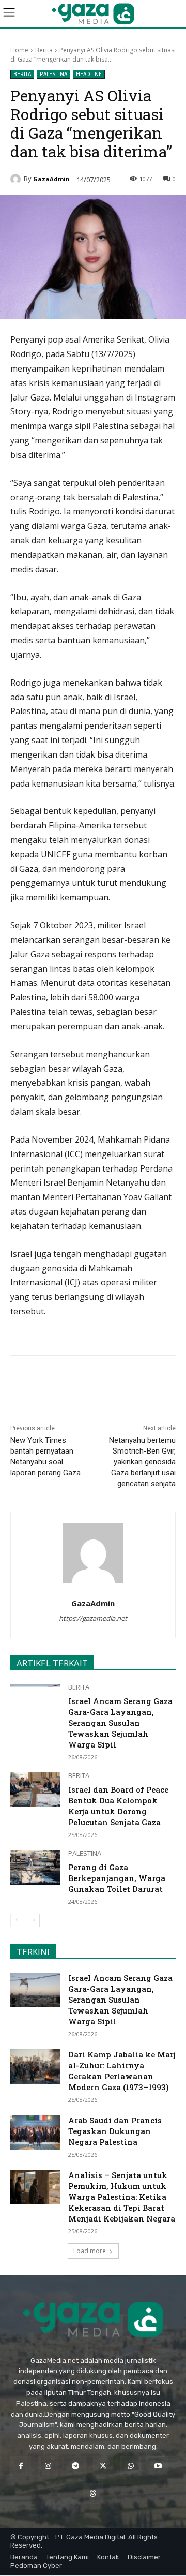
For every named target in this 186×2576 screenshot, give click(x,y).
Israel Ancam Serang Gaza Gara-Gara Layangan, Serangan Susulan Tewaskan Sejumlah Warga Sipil (120, 1723)
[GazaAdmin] (17, 179)
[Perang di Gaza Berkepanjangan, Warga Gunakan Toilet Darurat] (35, 1867)
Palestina (53, 74)
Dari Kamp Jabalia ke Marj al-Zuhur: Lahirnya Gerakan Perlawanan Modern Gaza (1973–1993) (122, 2071)
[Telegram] (125, 1382)
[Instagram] (48, 2466)
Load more (90, 2251)
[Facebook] (53, 1382)
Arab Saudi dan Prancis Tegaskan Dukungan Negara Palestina (115, 2131)
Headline (89, 74)
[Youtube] (158, 2466)
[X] (77, 1382)
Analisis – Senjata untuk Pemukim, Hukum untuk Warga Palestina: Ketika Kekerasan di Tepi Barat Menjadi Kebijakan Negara (122, 2197)
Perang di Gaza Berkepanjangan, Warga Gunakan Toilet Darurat (117, 1878)
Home (19, 50)
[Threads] (93, 2493)
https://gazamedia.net (93, 1618)
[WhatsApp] (101, 1382)
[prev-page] (17, 1920)
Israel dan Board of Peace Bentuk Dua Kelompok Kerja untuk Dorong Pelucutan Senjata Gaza (118, 1806)
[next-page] (33, 1920)
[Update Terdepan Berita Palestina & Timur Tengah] (93, 14)
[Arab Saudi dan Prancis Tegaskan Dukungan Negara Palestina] (35, 2132)
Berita (44, 50)
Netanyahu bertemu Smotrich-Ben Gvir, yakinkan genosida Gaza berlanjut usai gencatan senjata (142, 1462)
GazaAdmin (51, 179)
